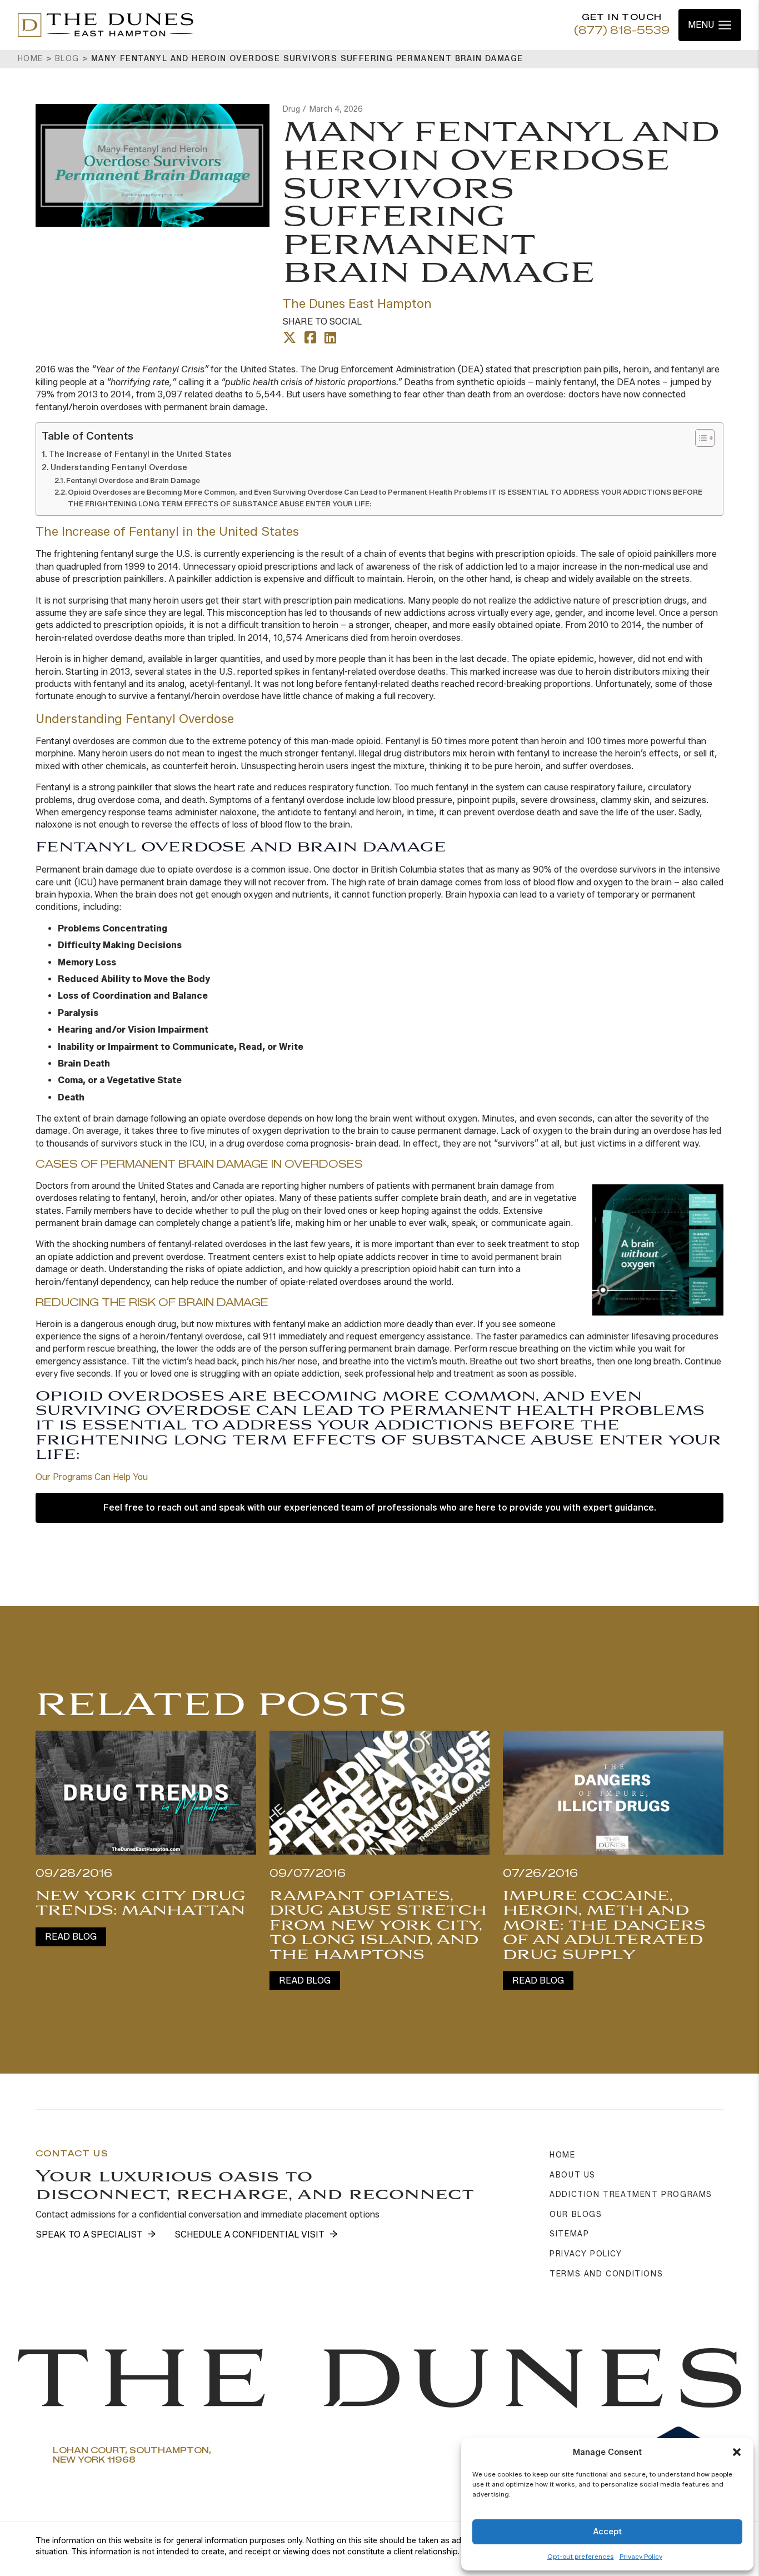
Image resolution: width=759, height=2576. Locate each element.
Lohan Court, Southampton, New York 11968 (132, 2456)
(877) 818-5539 (622, 31)
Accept (607, 2532)
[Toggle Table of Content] (699, 438)
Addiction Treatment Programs (631, 2194)
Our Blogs (576, 2214)
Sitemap (569, 2234)
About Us (573, 2175)
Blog (67, 59)
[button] (737, 2452)
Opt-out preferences (581, 2556)
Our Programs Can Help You (92, 1477)
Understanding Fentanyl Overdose (119, 467)
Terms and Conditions (606, 2274)
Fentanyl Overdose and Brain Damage (133, 480)
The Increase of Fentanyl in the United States (140, 454)
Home (31, 59)
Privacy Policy (641, 2556)
